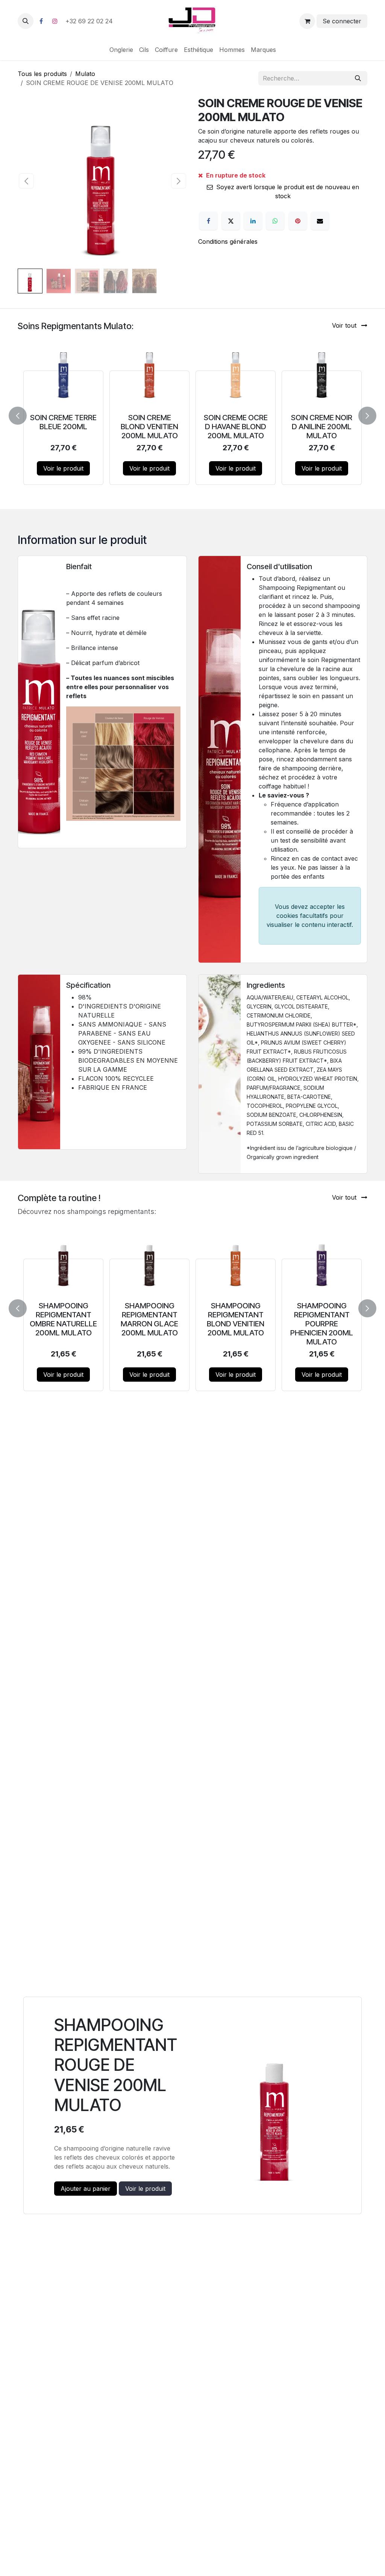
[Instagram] (55, 21)
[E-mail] (320, 221)
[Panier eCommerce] (307, 21)
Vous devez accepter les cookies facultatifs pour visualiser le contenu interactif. (310, 916)
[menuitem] (121, 50)
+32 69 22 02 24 (90, 21)
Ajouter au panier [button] (86, 2189)
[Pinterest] (298, 221)
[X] (231, 221)
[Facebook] (41, 21)
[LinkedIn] (253, 221)
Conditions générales (228, 241)
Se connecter (342, 21)
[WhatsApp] (275, 221)
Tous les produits (42, 74)
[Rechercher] (358, 78)
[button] (26, 21)
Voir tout (345, 325)
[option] (192, 414)
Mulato (85, 74)
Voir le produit (63, 468)
